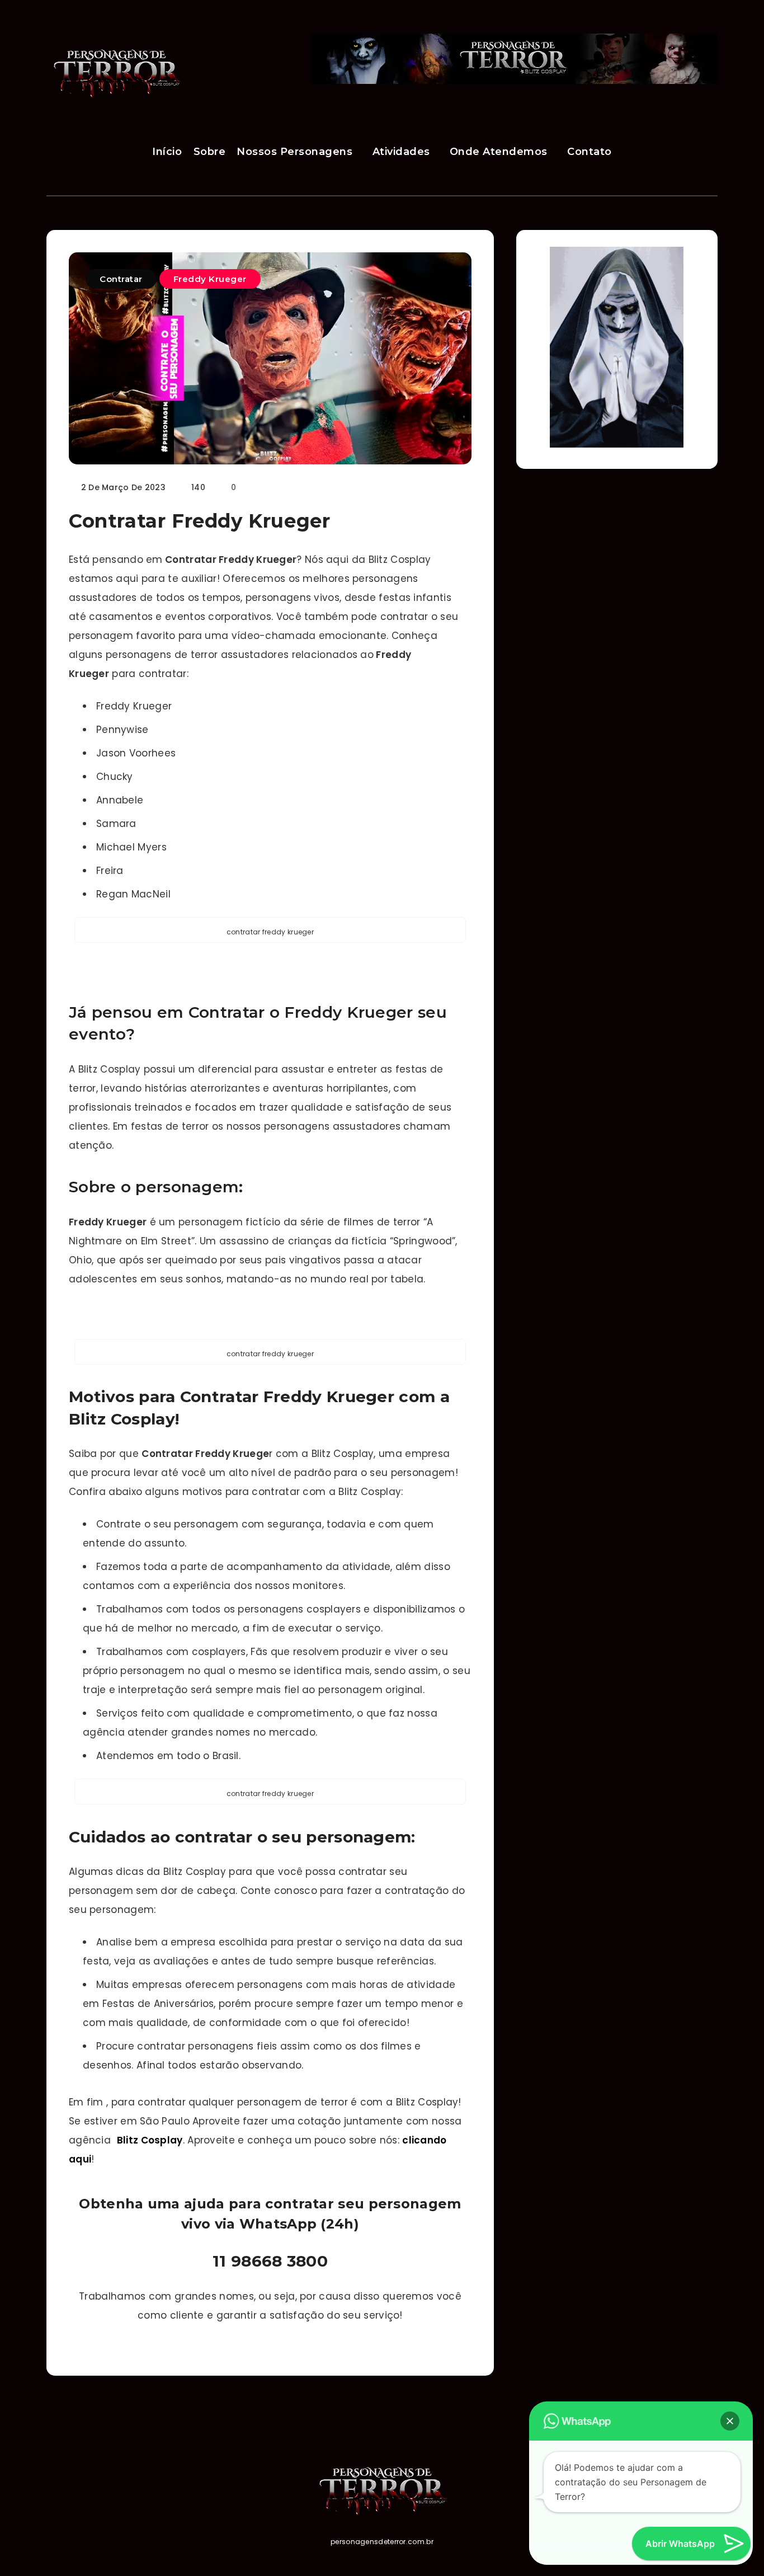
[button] (730, 2421)
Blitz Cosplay (150, 2140)
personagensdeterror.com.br (382, 2542)
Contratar (121, 279)
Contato (589, 152)
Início (167, 152)
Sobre (210, 152)
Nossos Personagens (294, 152)
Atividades (401, 152)
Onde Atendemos (499, 152)
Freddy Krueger (210, 279)
